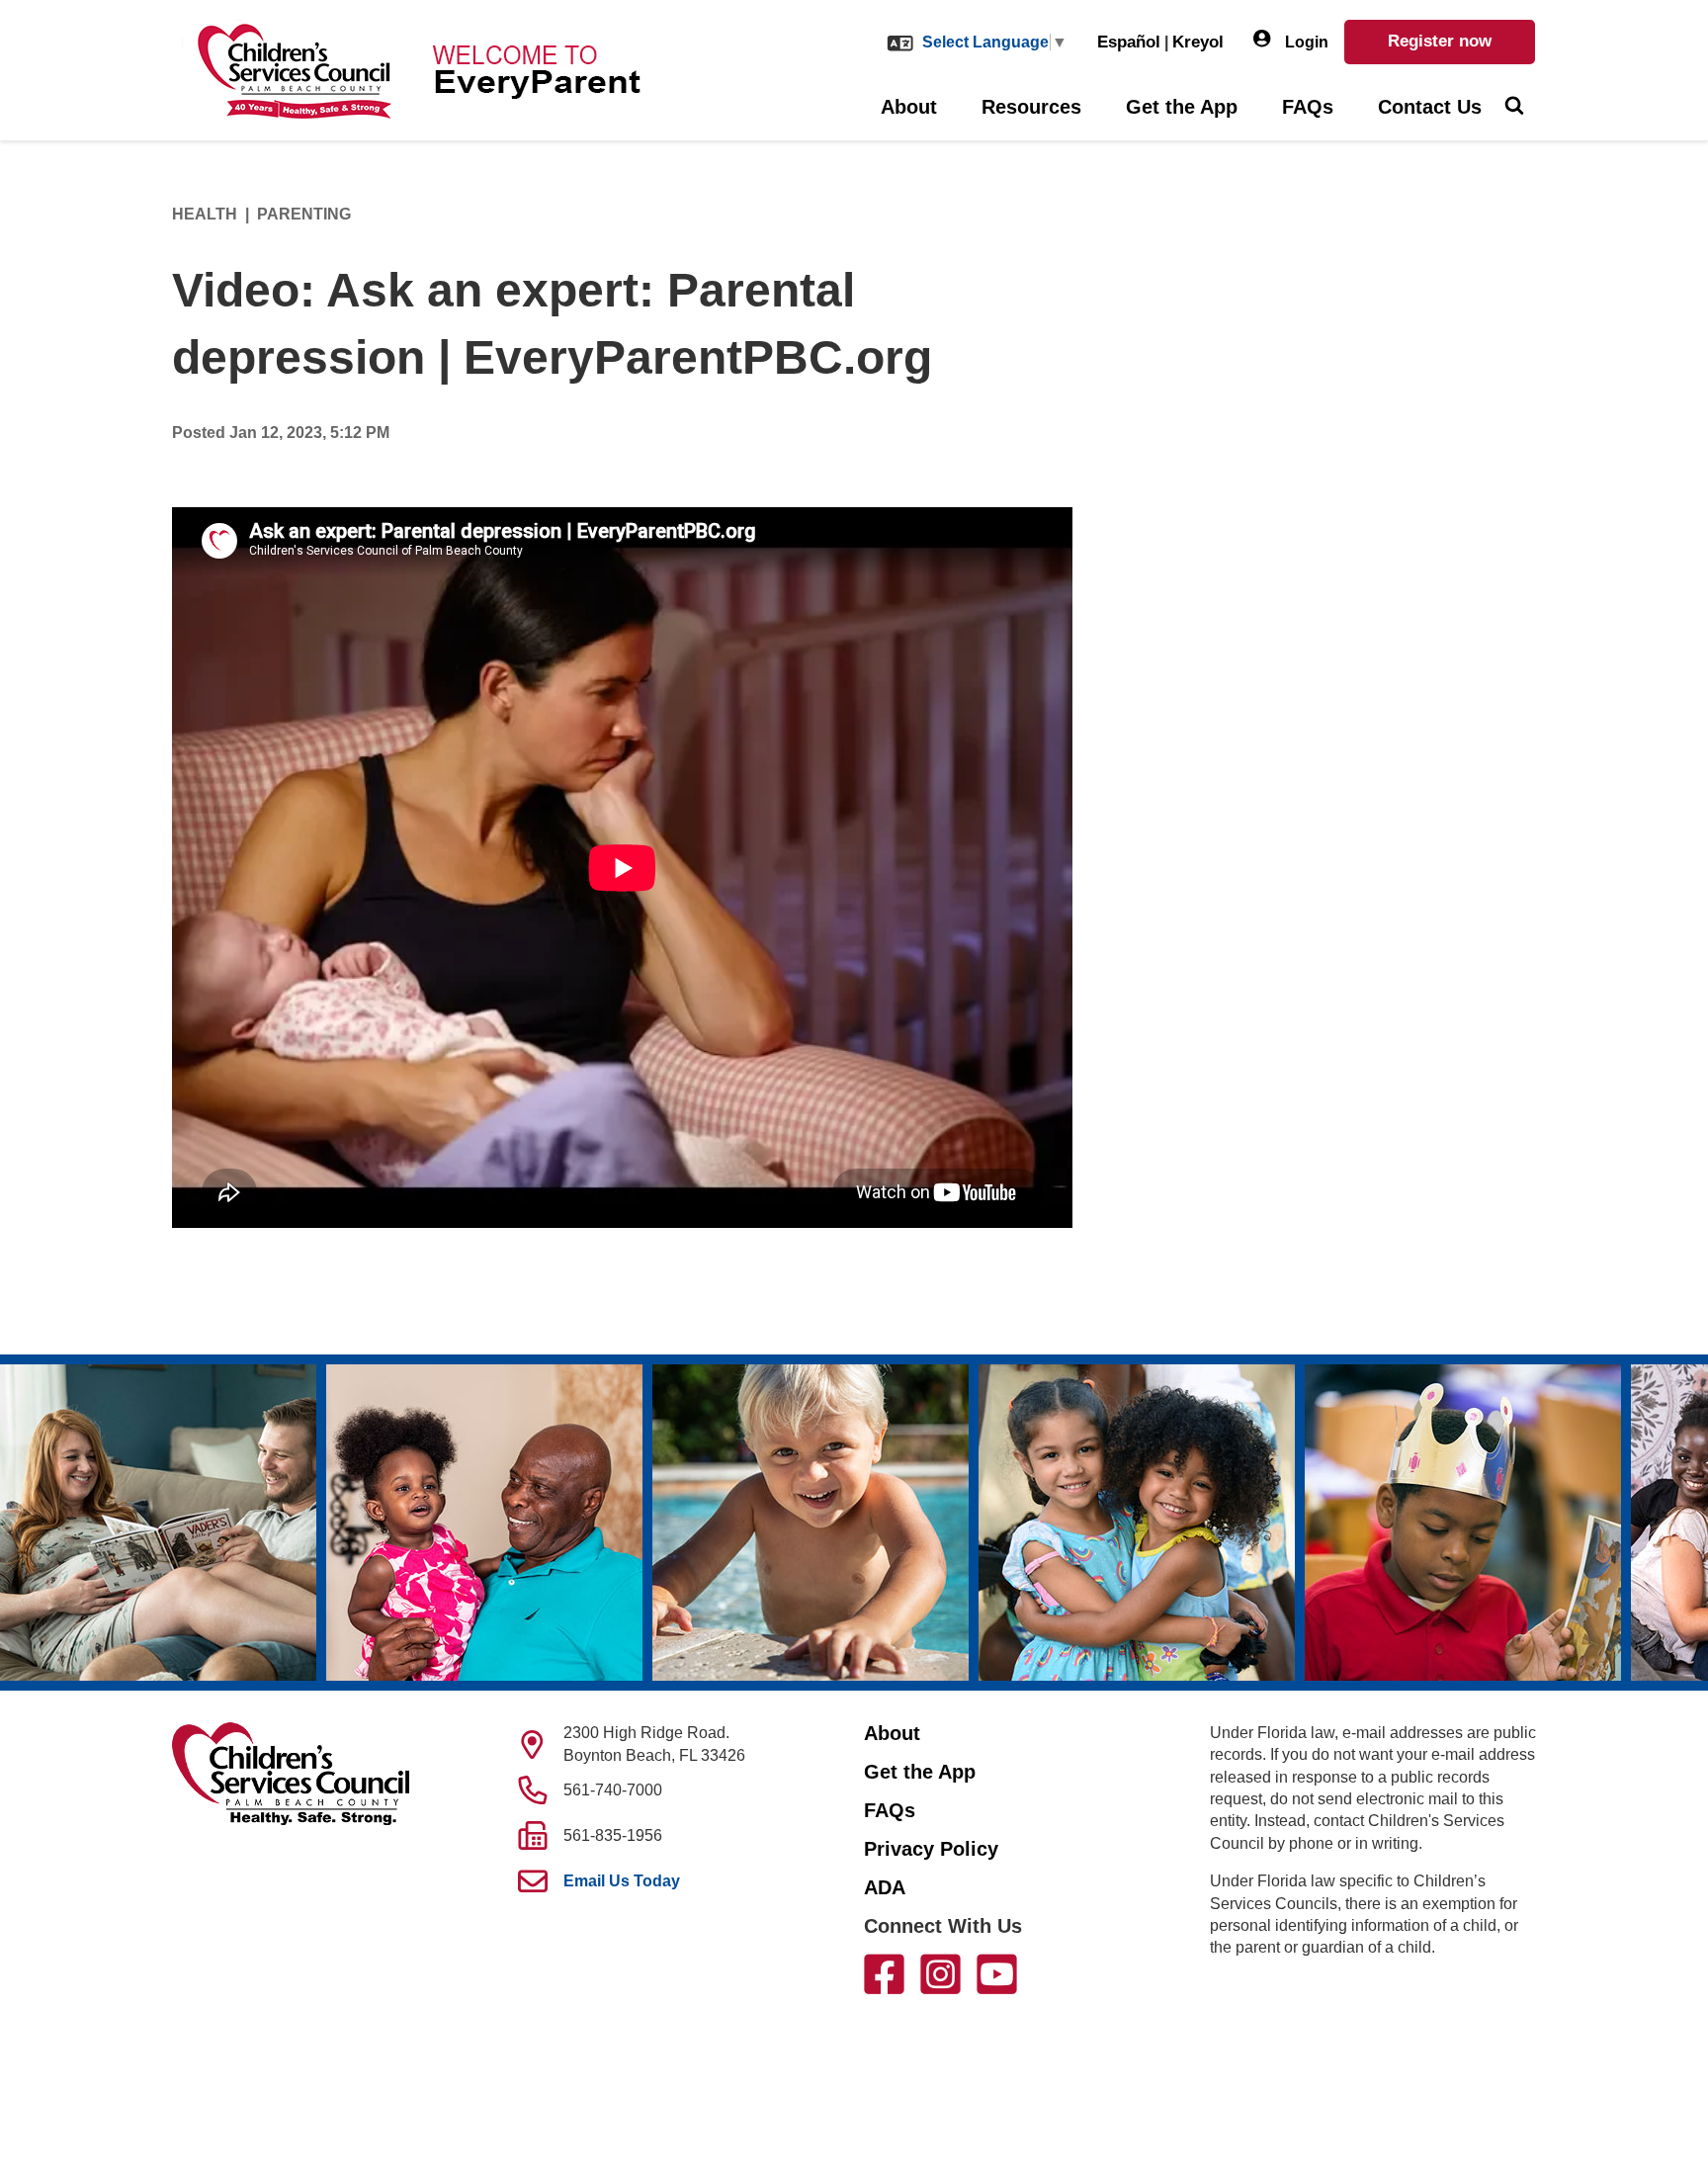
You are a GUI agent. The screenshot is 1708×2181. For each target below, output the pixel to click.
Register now (1440, 41)
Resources (1031, 107)
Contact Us (1430, 107)
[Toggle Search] (1514, 108)
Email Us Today (622, 1881)
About (909, 107)
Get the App (1182, 107)
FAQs (1308, 107)
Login (1305, 42)
